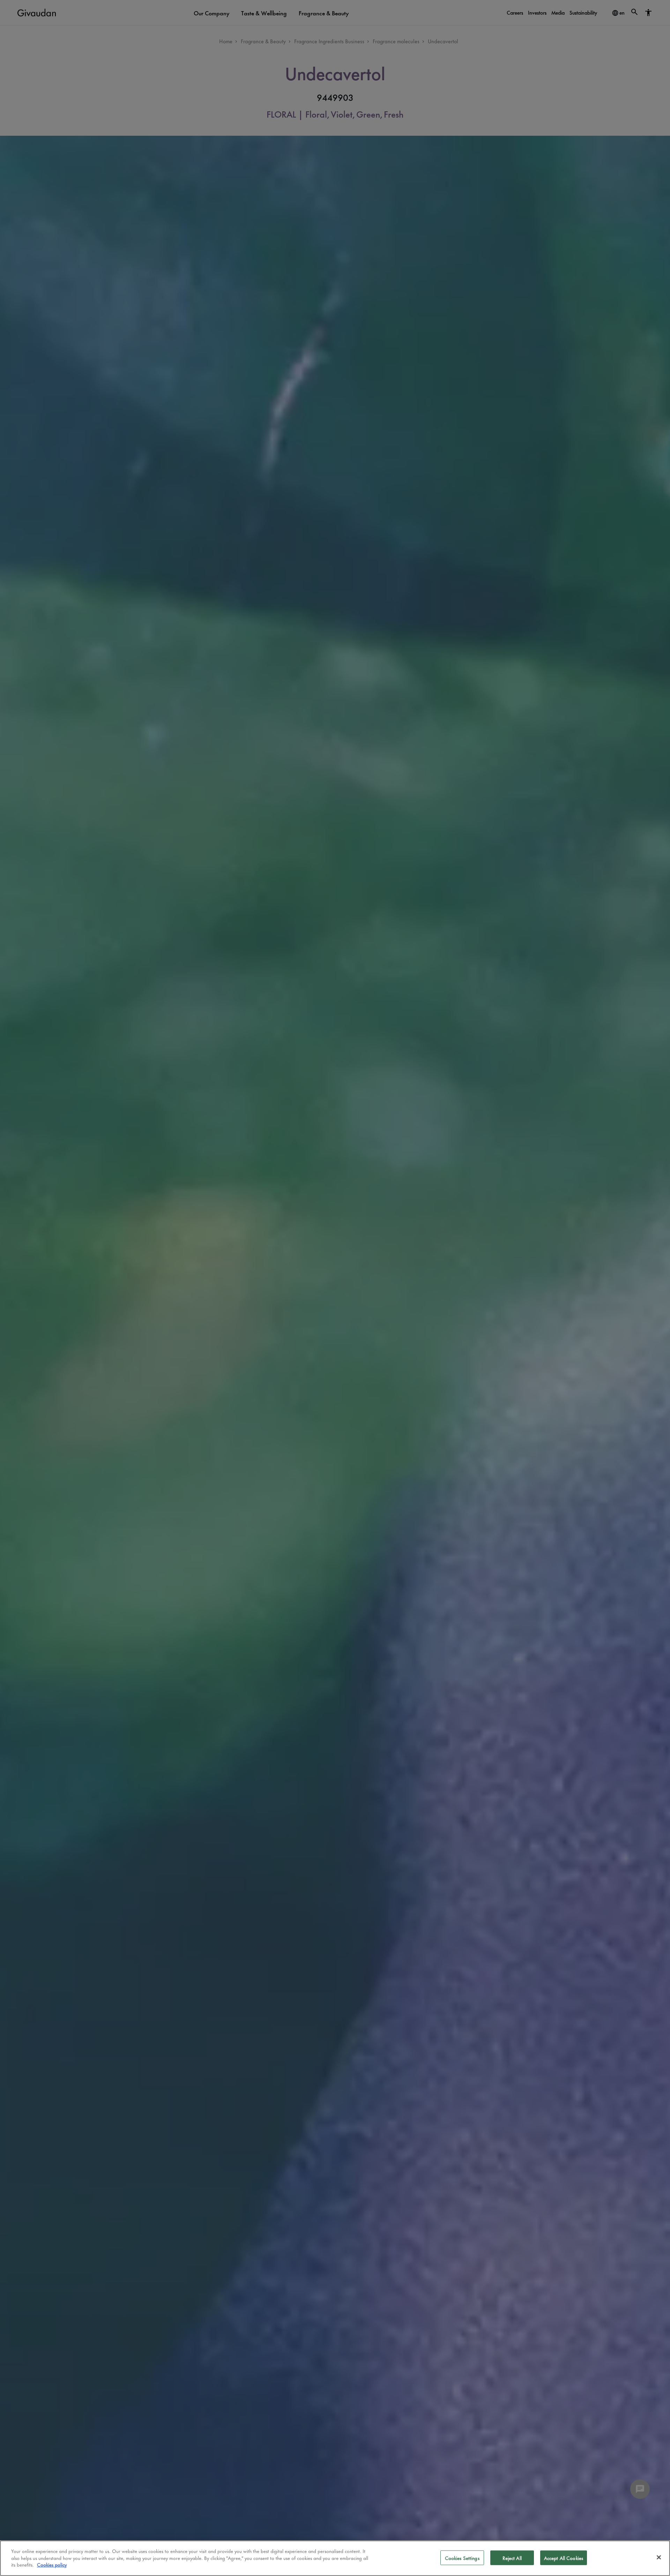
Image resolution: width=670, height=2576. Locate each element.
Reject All (512, 2558)
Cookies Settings (462, 2558)
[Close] (659, 2558)
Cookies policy (52, 2564)
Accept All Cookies (564, 2558)
